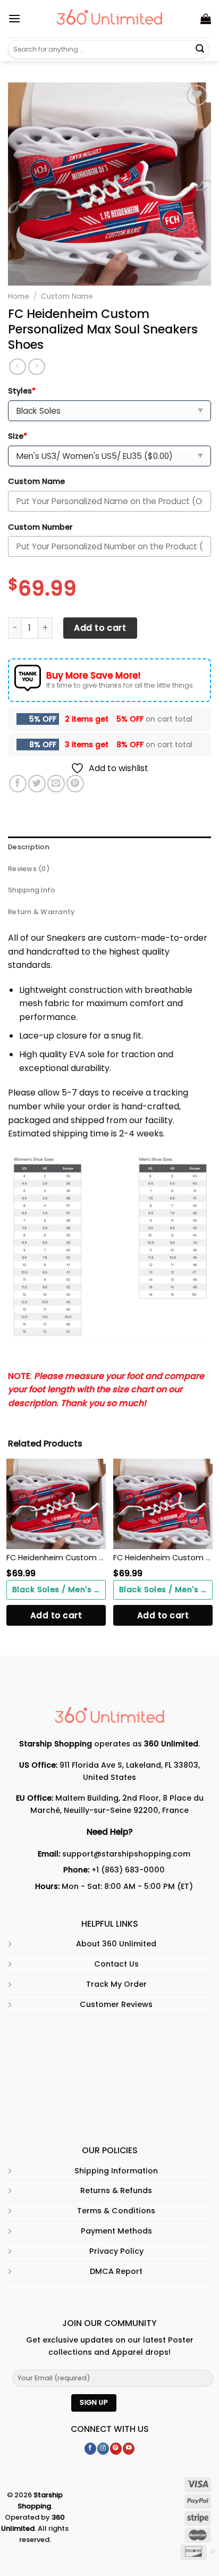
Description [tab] (29, 847)
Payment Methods (116, 2231)
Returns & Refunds (116, 2190)
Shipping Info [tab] (32, 890)
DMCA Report (116, 2271)
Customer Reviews (116, 2004)
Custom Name (67, 296)
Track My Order (116, 1984)
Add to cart (100, 628)
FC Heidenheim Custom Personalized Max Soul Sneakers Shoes (56, 1558)
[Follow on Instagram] (103, 2449)
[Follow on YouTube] (129, 2449)
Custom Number (40, 527)
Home (19, 296)
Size (18, 436)
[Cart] (206, 19)
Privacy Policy (116, 2251)
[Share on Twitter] (37, 784)
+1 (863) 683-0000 (128, 1870)
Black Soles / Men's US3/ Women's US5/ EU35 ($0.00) (59, 1590)
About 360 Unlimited (116, 1944)
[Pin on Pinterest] (75, 784)
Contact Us (116, 1964)
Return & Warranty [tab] (41, 912)
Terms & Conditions (116, 2211)
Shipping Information (116, 2171)
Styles (22, 391)
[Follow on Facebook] (90, 2449)
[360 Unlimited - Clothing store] (110, 19)
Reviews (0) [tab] (29, 869)
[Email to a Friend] (56, 784)
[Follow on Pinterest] (116, 2449)
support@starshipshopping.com (126, 1854)
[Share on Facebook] (18, 784)
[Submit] (200, 49)
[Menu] (14, 18)
